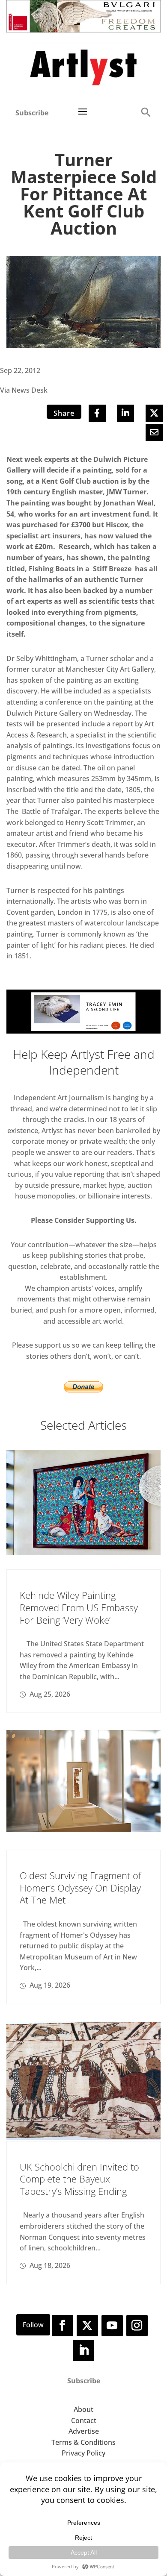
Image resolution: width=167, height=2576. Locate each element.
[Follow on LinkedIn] (83, 2350)
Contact (84, 2420)
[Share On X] (154, 413)
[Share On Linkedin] (125, 413)
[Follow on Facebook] (63, 2326)
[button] (146, 112)
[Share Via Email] (154, 432)
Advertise (84, 2431)
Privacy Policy (83, 2453)
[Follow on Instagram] (137, 2326)
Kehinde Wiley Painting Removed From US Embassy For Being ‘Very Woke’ (79, 1607)
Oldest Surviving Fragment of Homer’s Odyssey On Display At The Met (81, 1887)
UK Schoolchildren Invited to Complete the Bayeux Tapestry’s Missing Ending (79, 2179)
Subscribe (32, 113)
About (83, 2409)
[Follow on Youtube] (112, 2326)
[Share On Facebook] (97, 413)
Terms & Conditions (83, 2442)
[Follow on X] (87, 2326)
